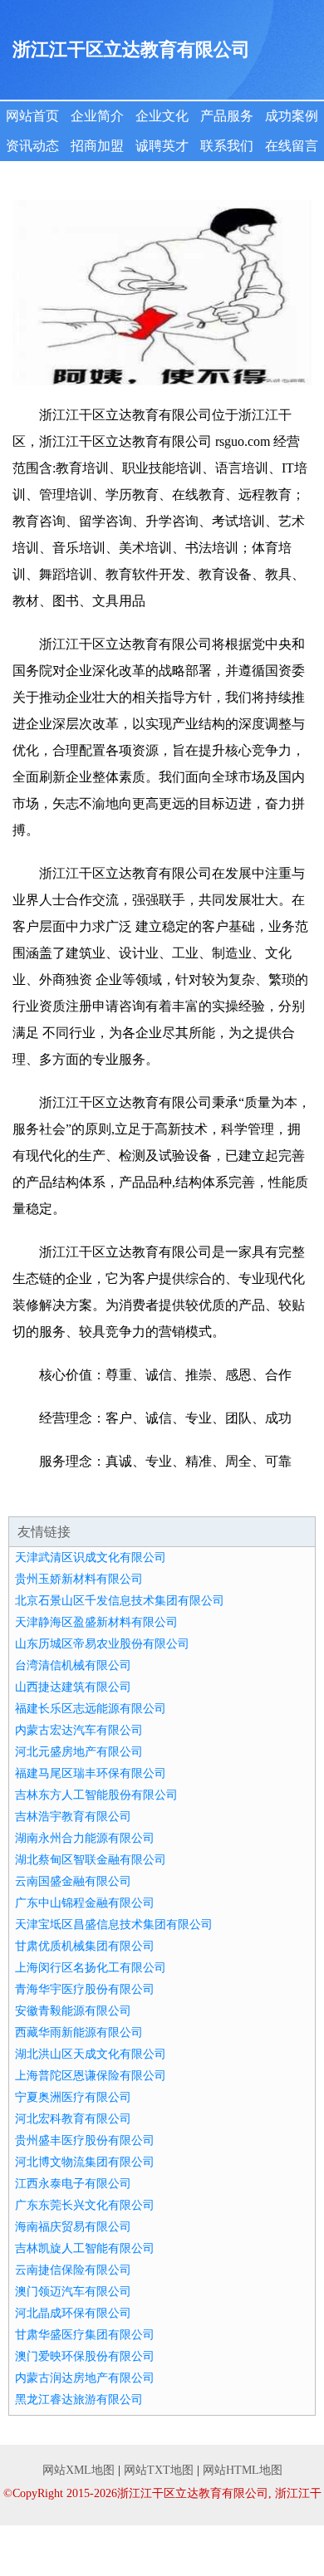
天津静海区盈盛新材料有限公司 (96, 1622)
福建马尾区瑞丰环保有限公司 (91, 1773)
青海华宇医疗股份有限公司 (85, 1989)
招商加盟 (97, 146)
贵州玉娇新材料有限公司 (79, 1579)
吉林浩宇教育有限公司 (73, 1817)
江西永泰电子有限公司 (73, 2184)
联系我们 (227, 146)
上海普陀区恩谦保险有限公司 (91, 2076)
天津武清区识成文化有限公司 (91, 1557)
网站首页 (32, 116)
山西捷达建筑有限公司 (73, 1687)
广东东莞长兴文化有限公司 (85, 2205)
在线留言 (292, 146)
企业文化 (162, 116)
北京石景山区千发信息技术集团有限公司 (120, 1601)
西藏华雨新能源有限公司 (79, 2032)
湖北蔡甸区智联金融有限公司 (91, 1860)
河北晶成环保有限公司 (73, 2313)
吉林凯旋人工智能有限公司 (85, 2248)
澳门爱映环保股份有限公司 (85, 2356)
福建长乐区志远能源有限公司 (91, 1709)
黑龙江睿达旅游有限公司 (79, 2400)
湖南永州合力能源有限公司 (85, 1838)
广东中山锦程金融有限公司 (85, 1903)
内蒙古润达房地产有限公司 (85, 2378)
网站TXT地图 (159, 2470)
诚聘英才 (162, 146)
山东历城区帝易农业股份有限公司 (102, 1644)
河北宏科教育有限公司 (73, 2119)
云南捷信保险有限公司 (73, 2270)
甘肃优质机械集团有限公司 (85, 1946)
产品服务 (227, 116)
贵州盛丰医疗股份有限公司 (85, 2140)
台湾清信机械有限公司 (73, 1665)
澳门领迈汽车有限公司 (73, 2292)
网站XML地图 (79, 2470)
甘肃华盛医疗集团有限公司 (85, 2335)
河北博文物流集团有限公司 (85, 2162)
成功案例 (292, 116)
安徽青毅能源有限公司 (73, 2011)
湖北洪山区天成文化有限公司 (91, 2054)
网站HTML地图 (243, 2470)
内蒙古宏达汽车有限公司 (79, 1730)
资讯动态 (32, 146)
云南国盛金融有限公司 (73, 1881)
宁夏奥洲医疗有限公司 (73, 2097)
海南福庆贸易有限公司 (73, 2227)
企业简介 (97, 116)
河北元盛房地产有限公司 (79, 1752)
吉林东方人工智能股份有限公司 (96, 1795)
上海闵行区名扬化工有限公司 (91, 1968)
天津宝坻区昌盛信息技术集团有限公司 (114, 1925)
